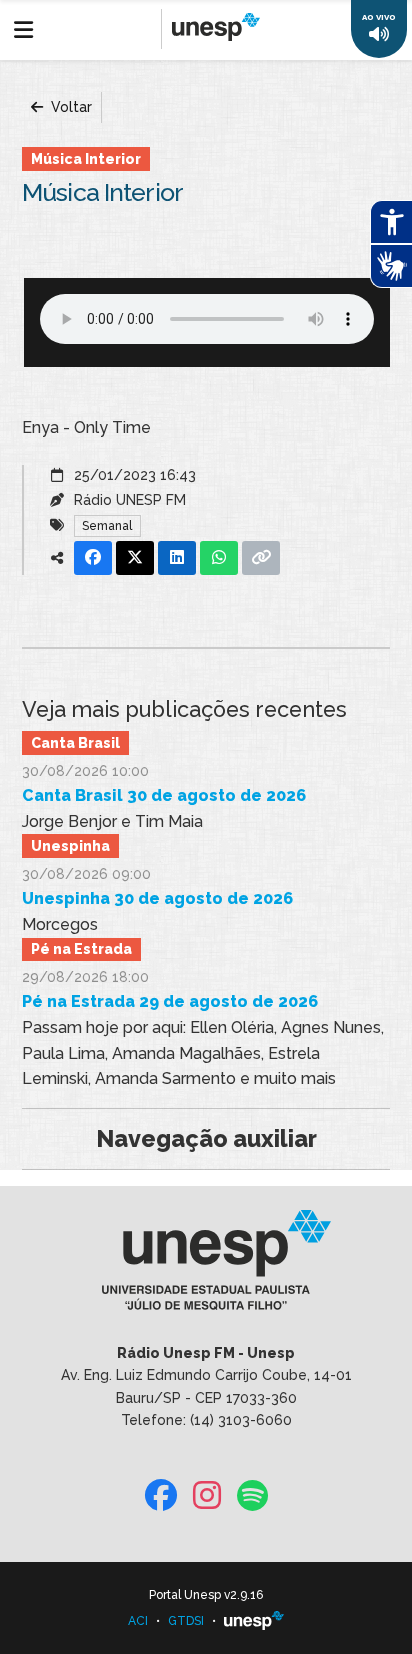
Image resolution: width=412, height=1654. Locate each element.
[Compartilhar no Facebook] (93, 558)
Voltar (69, 107)
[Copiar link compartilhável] (261, 558)
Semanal (107, 526)
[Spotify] (252, 1496)
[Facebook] (161, 1496)
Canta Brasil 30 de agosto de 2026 (164, 795)
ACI (138, 1621)
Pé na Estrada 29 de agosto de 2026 (170, 1001)
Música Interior (86, 159)
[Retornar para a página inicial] (205, 1266)
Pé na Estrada (81, 949)
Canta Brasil (75, 743)
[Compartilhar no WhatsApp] (219, 558)
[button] (379, 29)
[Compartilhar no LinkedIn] (177, 558)
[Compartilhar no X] (135, 558)
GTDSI (186, 1621)
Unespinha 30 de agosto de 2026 (157, 898)
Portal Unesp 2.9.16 (206, 1595)
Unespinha (70, 846)
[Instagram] (207, 1496)
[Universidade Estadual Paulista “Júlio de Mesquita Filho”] (254, 1621)
